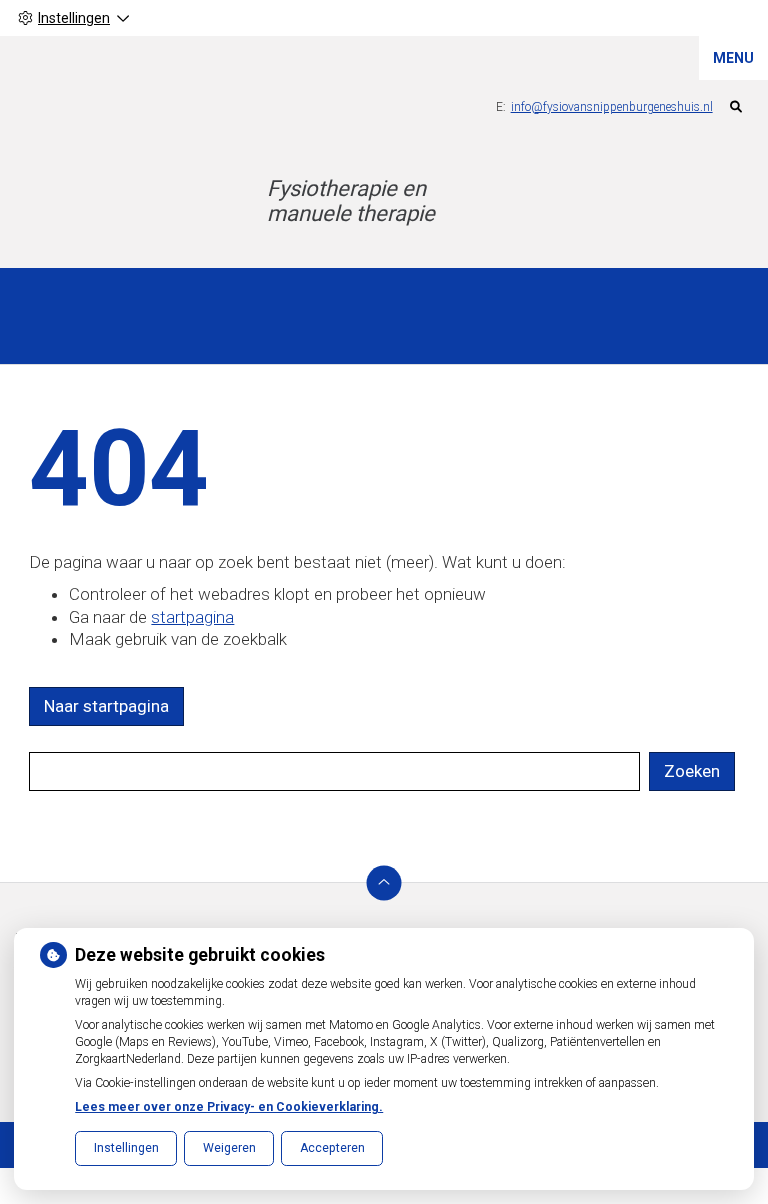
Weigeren (229, 1148)
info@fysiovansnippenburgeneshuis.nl (612, 107)
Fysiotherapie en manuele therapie (351, 201)
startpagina (192, 617)
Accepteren (332, 1148)
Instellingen (126, 1148)
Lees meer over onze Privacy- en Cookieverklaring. (229, 1107)
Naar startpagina (106, 706)
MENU (733, 58)
